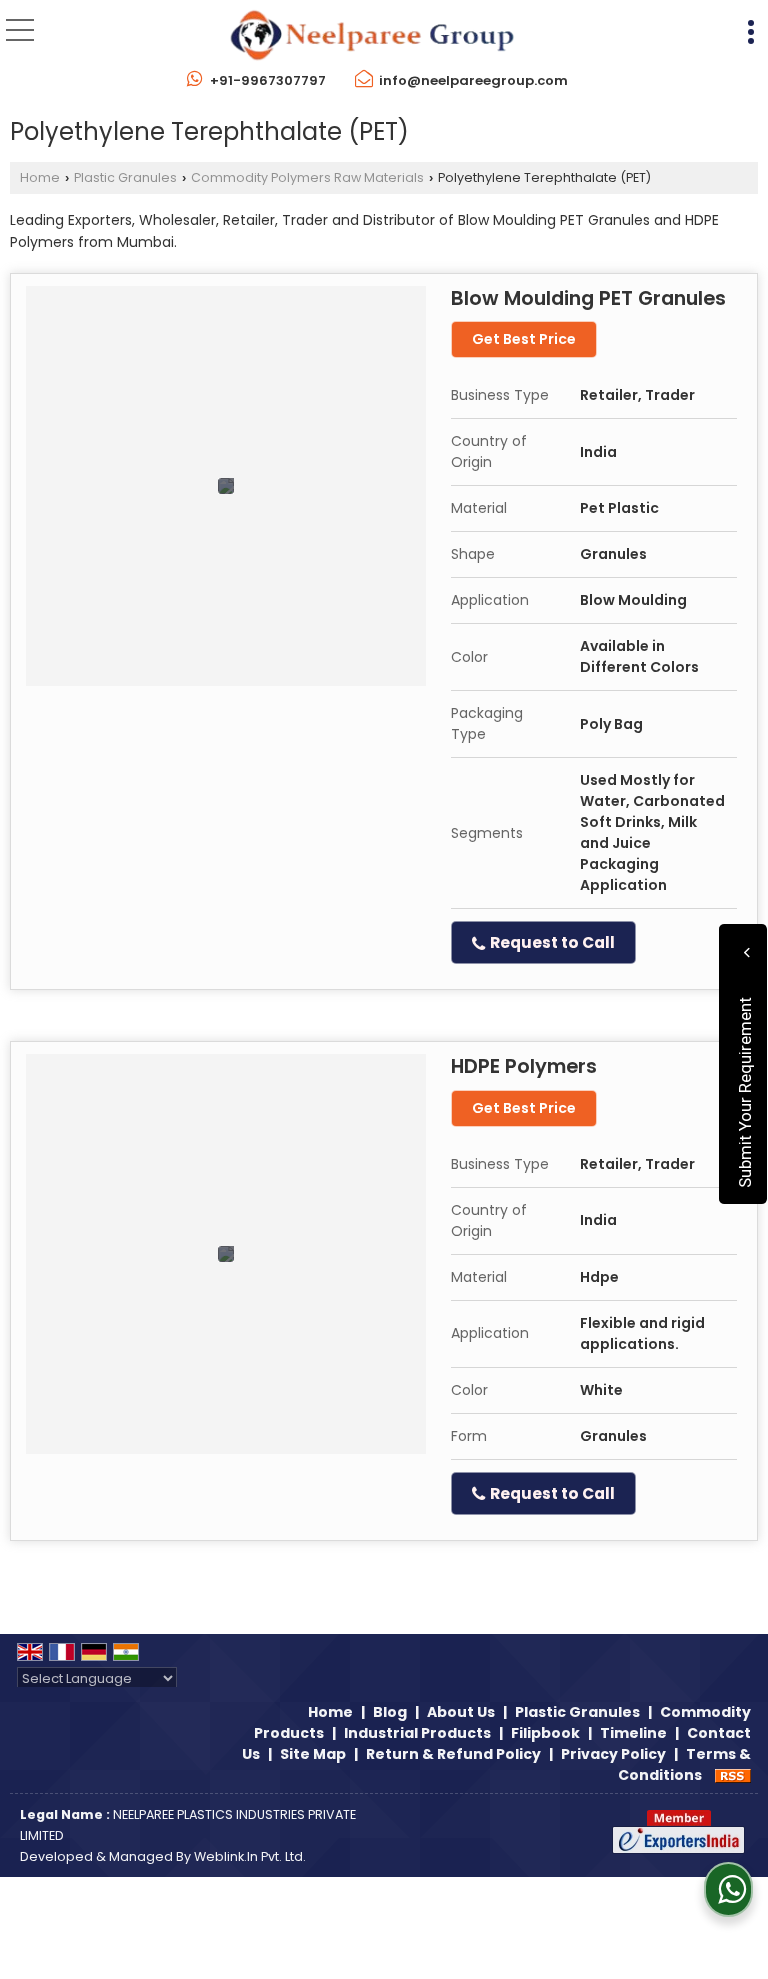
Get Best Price (524, 339)
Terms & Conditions (684, 1764)
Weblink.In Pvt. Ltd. (250, 1856)
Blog (390, 1712)
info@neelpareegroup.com (473, 80)
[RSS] (733, 1775)
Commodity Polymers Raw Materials (307, 177)
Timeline (633, 1733)
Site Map (313, 1754)
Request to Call (551, 942)
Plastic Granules (125, 177)
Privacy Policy (613, 1754)
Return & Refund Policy (453, 1754)
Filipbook (545, 1733)
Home (40, 177)
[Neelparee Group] (372, 35)
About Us (461, 1712)
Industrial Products (417, 1733)
